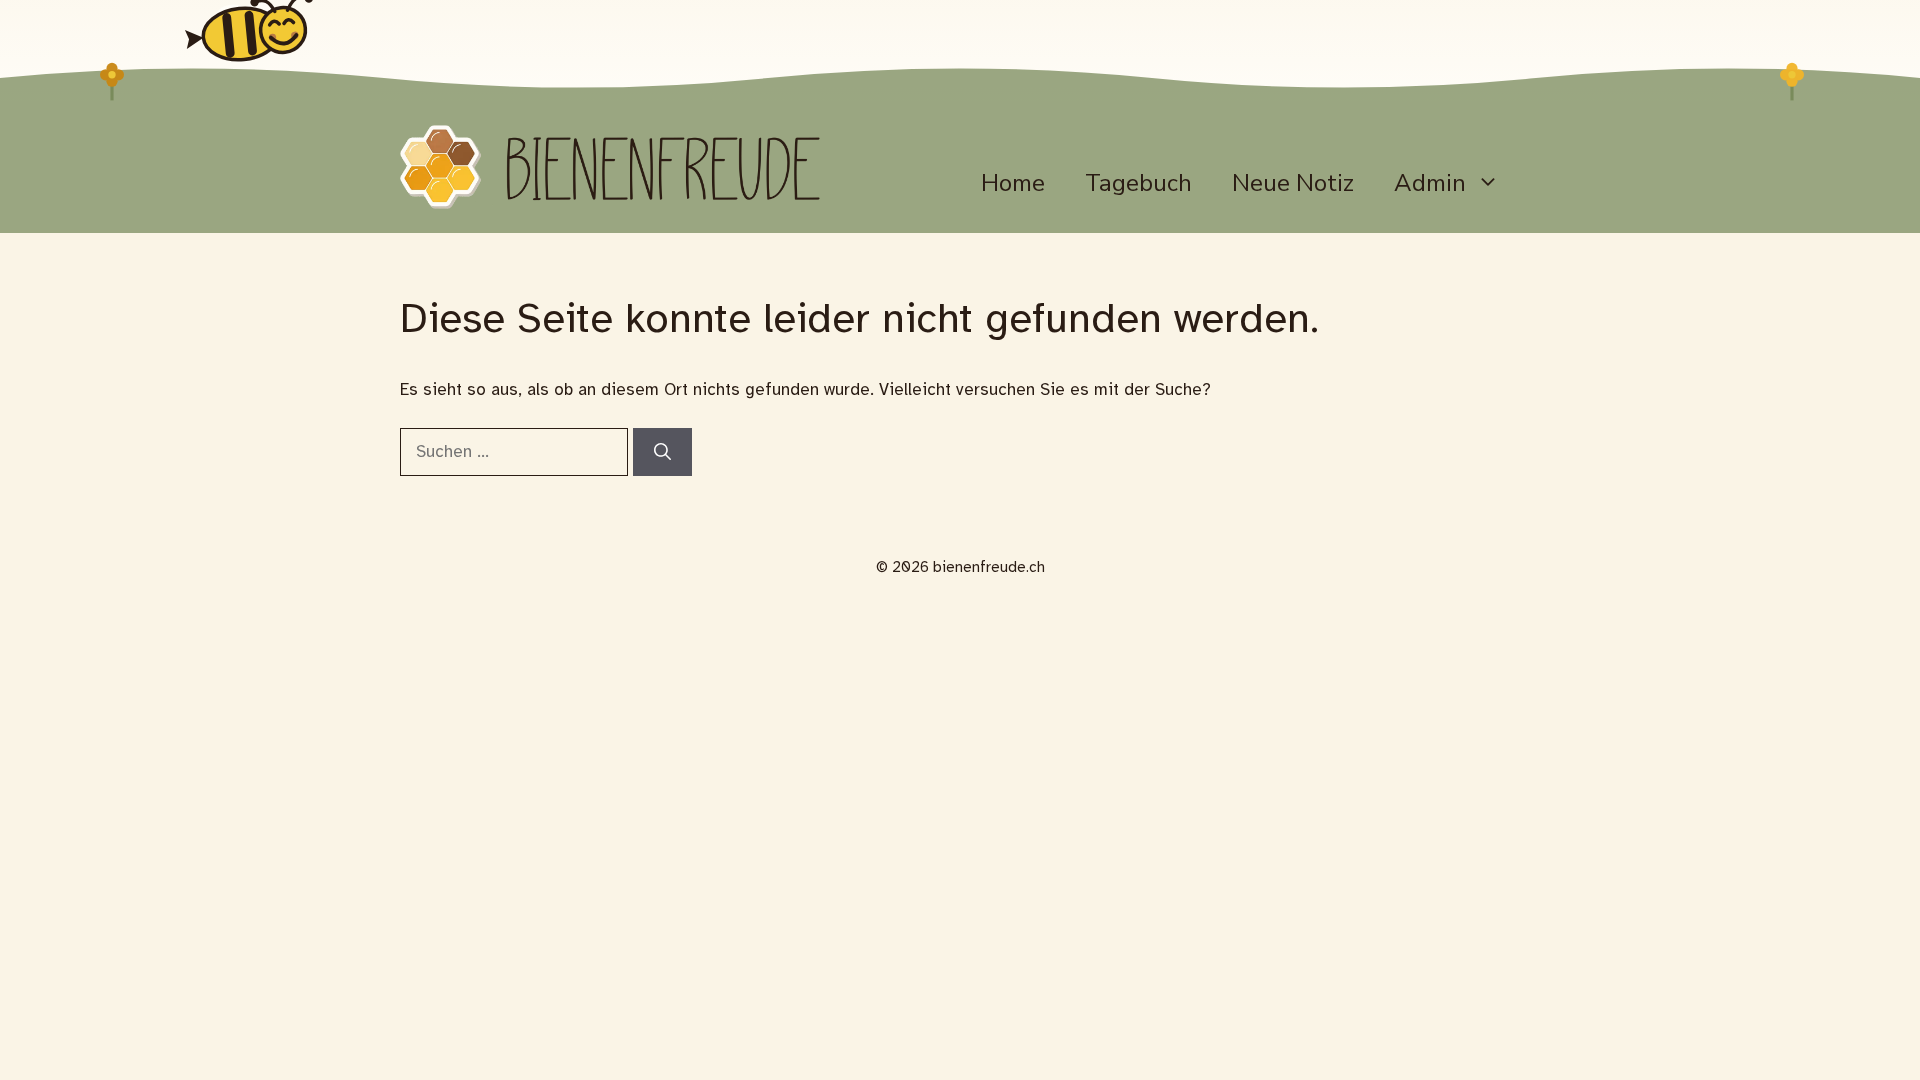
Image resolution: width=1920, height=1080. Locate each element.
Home (1013, 183)
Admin (1430, 183)
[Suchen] (662, 452)
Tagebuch (1138, 183)
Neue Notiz (1293, 183)
